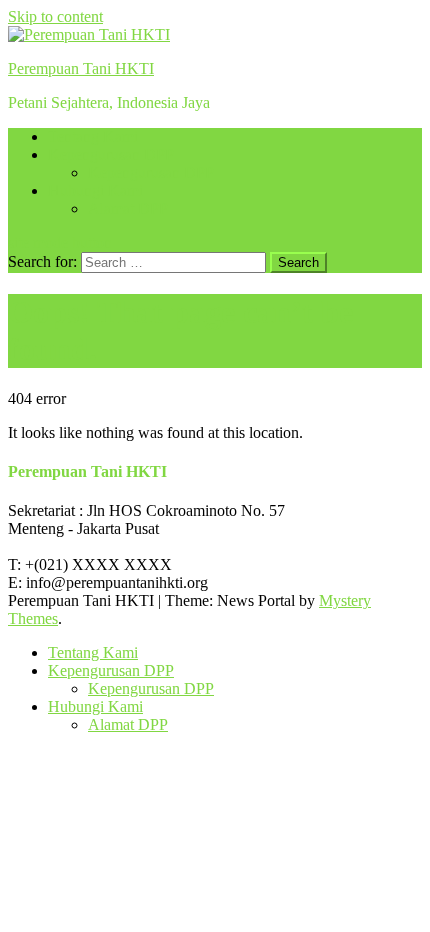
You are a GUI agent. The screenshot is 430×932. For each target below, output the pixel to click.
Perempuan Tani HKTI (81, 68)
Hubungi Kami (95, 190)
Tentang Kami (93, 136)
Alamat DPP (128, 208)
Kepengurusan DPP (111, 154)
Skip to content (55, 16)
